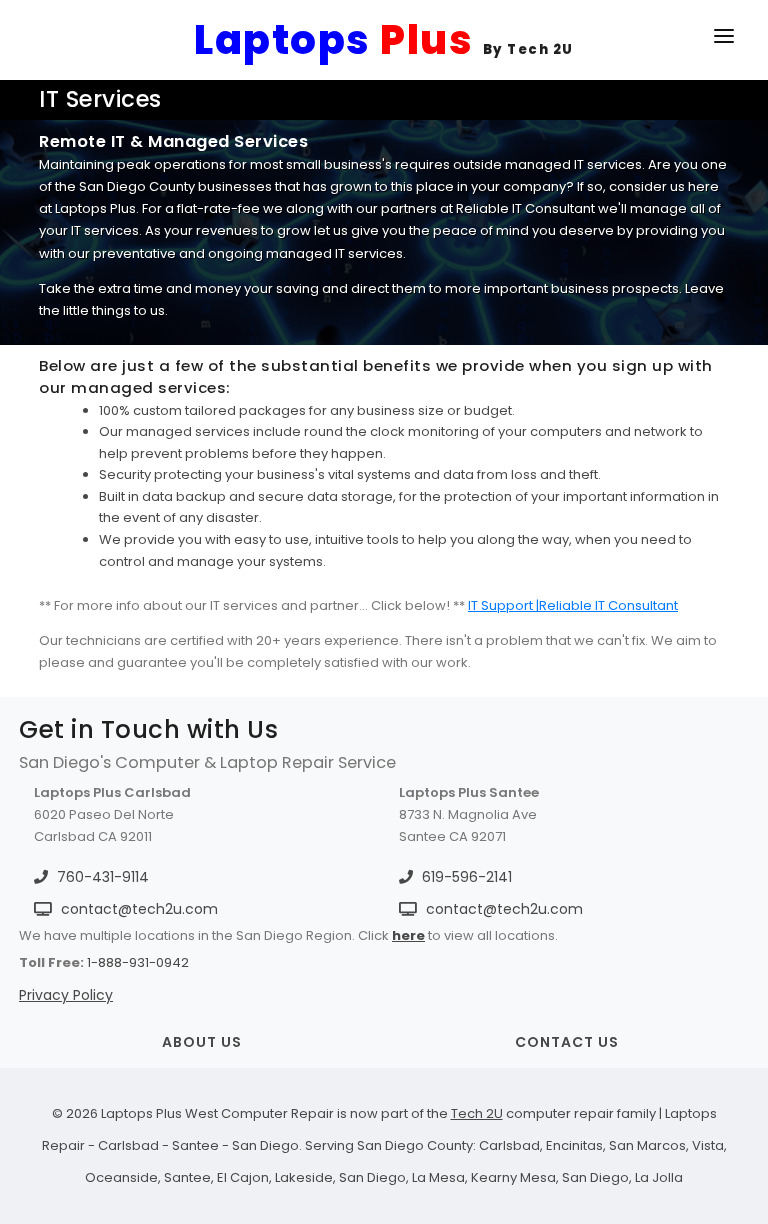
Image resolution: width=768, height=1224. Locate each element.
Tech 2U (477, 1113)
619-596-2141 (465, 877)
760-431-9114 (101, 877)
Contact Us (567, 1042)
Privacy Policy (66, 995)
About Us (202, 1042)
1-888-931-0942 (138, 962)
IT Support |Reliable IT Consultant (573, 605)
